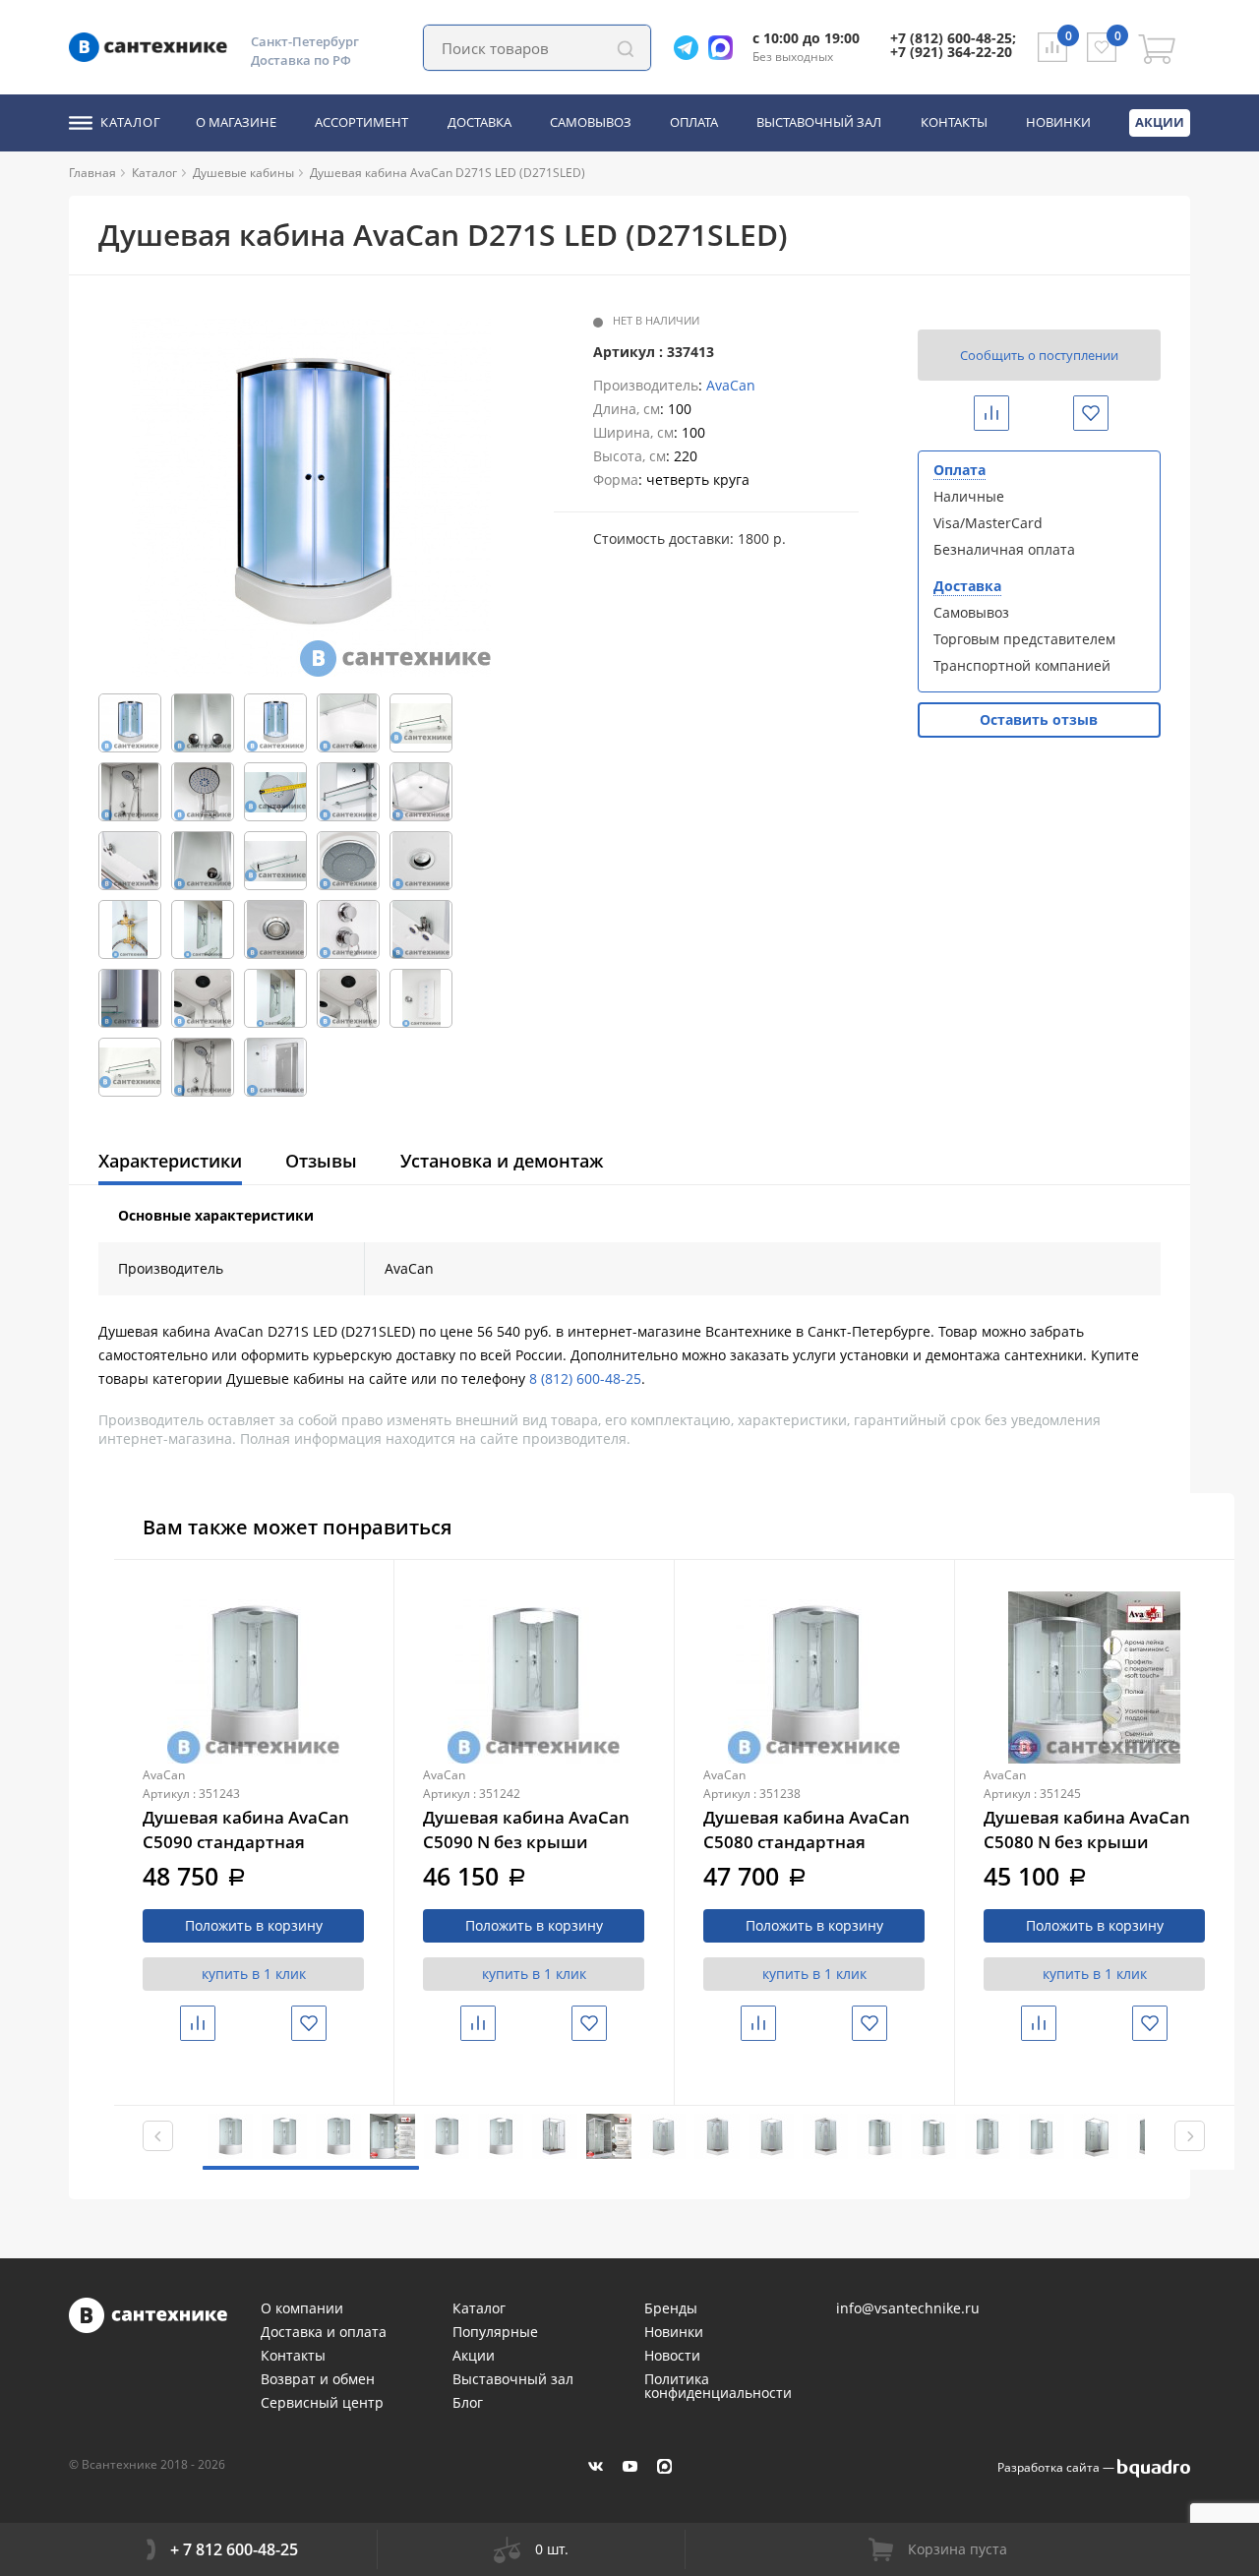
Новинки (1058, 123)
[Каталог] (185, 173)
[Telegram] (691, 48)
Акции (1160, 122)
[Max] (725, 48)
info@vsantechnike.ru (908, 2308)
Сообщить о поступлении (1039, 355)
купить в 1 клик (254, 1974)
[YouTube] (630, 2466)
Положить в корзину (254, 1925)
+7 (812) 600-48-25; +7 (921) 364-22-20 (953, 45)
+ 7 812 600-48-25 (234, 2549)
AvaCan (731, 385)
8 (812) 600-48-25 (585, 1378)
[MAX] (664, 2466)
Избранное (1107, 413)
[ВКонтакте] (596, 2466)
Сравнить (1006, 413)
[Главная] (124, 173)
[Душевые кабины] (302, 173)
